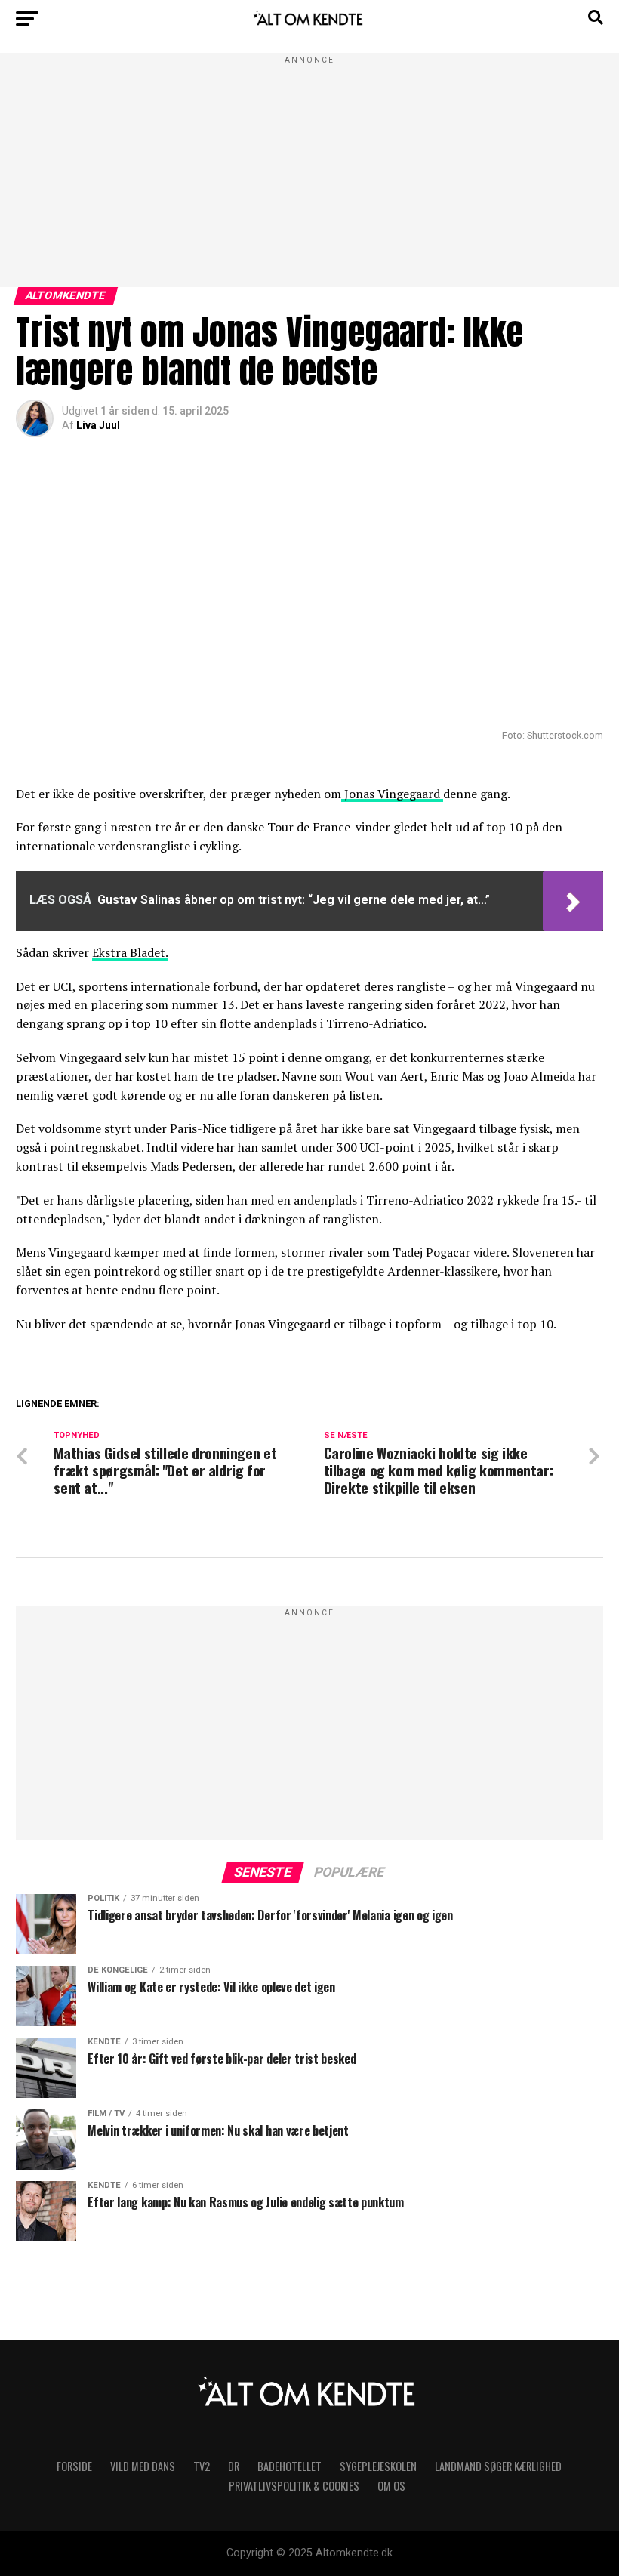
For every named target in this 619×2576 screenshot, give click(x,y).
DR (234, 2466)
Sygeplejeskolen (378, 2466)
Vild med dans (143, 2466)
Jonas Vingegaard (392, 794)
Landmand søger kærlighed (498, 2466)
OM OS (391, 2486)
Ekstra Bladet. (130, 952)
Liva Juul (98, 425)
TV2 (202, 2466)
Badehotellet (289, 2466)
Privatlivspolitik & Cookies (294, 2486)
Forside (74, 2466)
